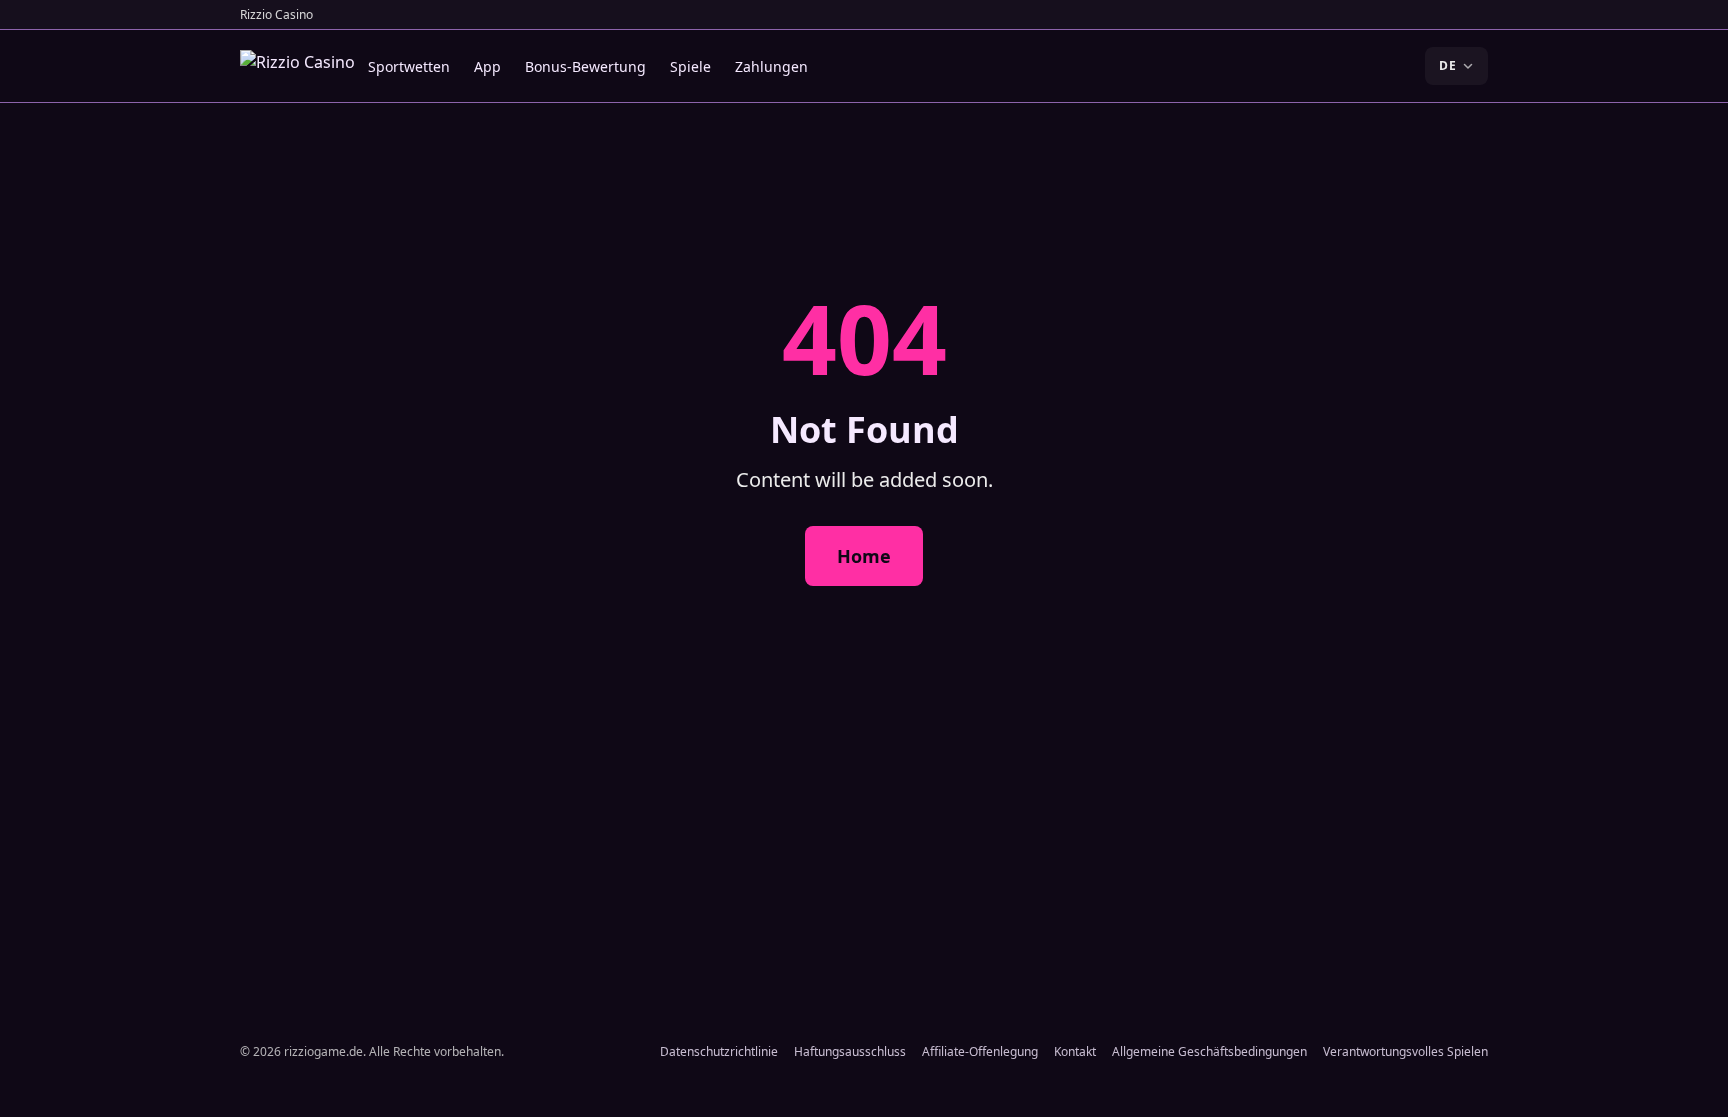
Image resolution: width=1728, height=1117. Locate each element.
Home (864, 556)
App (487, 66)
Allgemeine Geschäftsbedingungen (1209, 1051)
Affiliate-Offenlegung (980, 1051)
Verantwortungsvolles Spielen (1405, 1051)
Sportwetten (409, 66)
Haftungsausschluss (850, 1051)
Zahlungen (771, 66)
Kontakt (1075, 1051)
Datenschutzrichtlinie (719, 1051)
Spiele (690, 66)
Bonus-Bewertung (585, 66)
